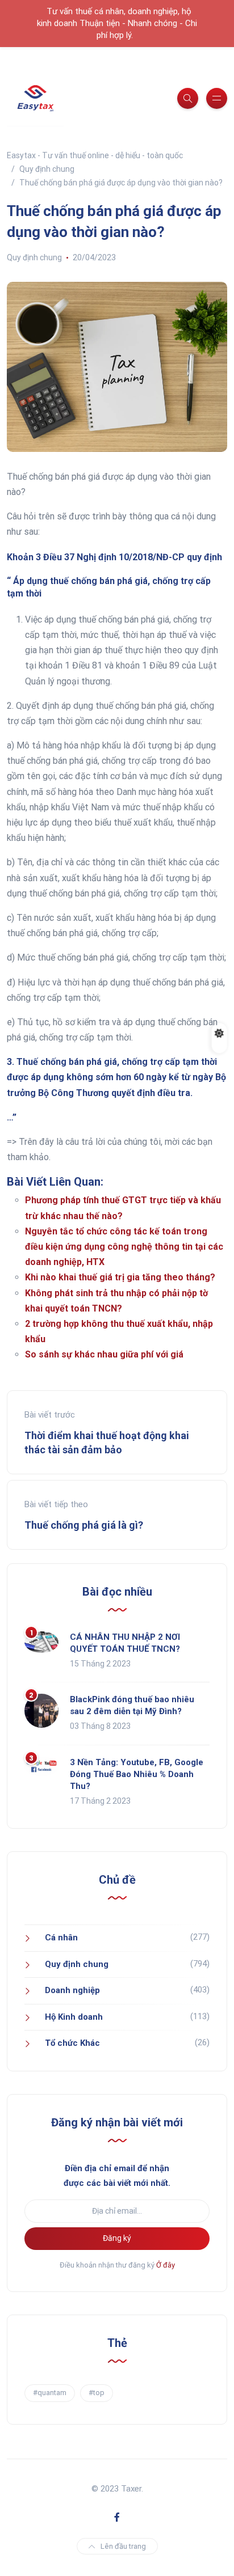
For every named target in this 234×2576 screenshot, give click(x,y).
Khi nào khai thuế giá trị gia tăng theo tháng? (120, 1277)
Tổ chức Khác (72, 2043)
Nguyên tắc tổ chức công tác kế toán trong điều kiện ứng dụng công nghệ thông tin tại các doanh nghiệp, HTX (124, 1247)
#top (97, 2393)
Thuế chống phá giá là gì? (84, 1525)
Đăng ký (117, 2238)
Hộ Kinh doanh (74, 2017)
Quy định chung (34, 257)
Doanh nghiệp (72, 1990)
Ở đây (166, 2265)
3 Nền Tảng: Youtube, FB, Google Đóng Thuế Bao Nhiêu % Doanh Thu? (137, 1774)
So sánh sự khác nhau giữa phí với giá (104, 1354)
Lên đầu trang (123, 2546)
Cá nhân (61, 1938)
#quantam (50, 2393)
